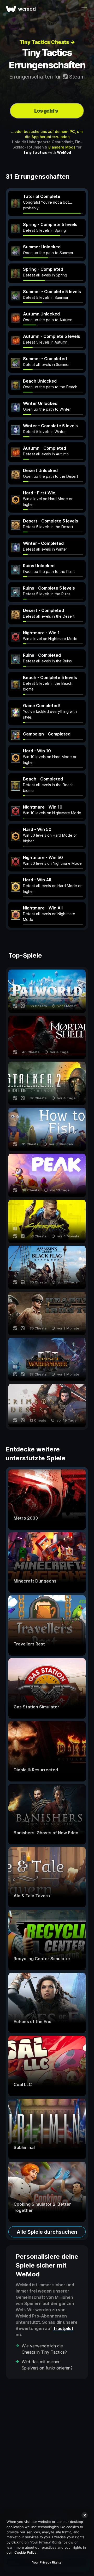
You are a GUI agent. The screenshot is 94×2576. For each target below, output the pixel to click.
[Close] (85, 2515)
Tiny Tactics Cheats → (47, 42)
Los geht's (46, 111)
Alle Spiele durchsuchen (47, 2232)
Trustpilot (63, 2328)
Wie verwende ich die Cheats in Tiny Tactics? (44, 2349)
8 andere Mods (62, 147)
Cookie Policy (25, 2552)
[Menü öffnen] (84, 9)
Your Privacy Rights (47, 2562)
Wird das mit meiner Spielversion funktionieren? (47, 2365)
